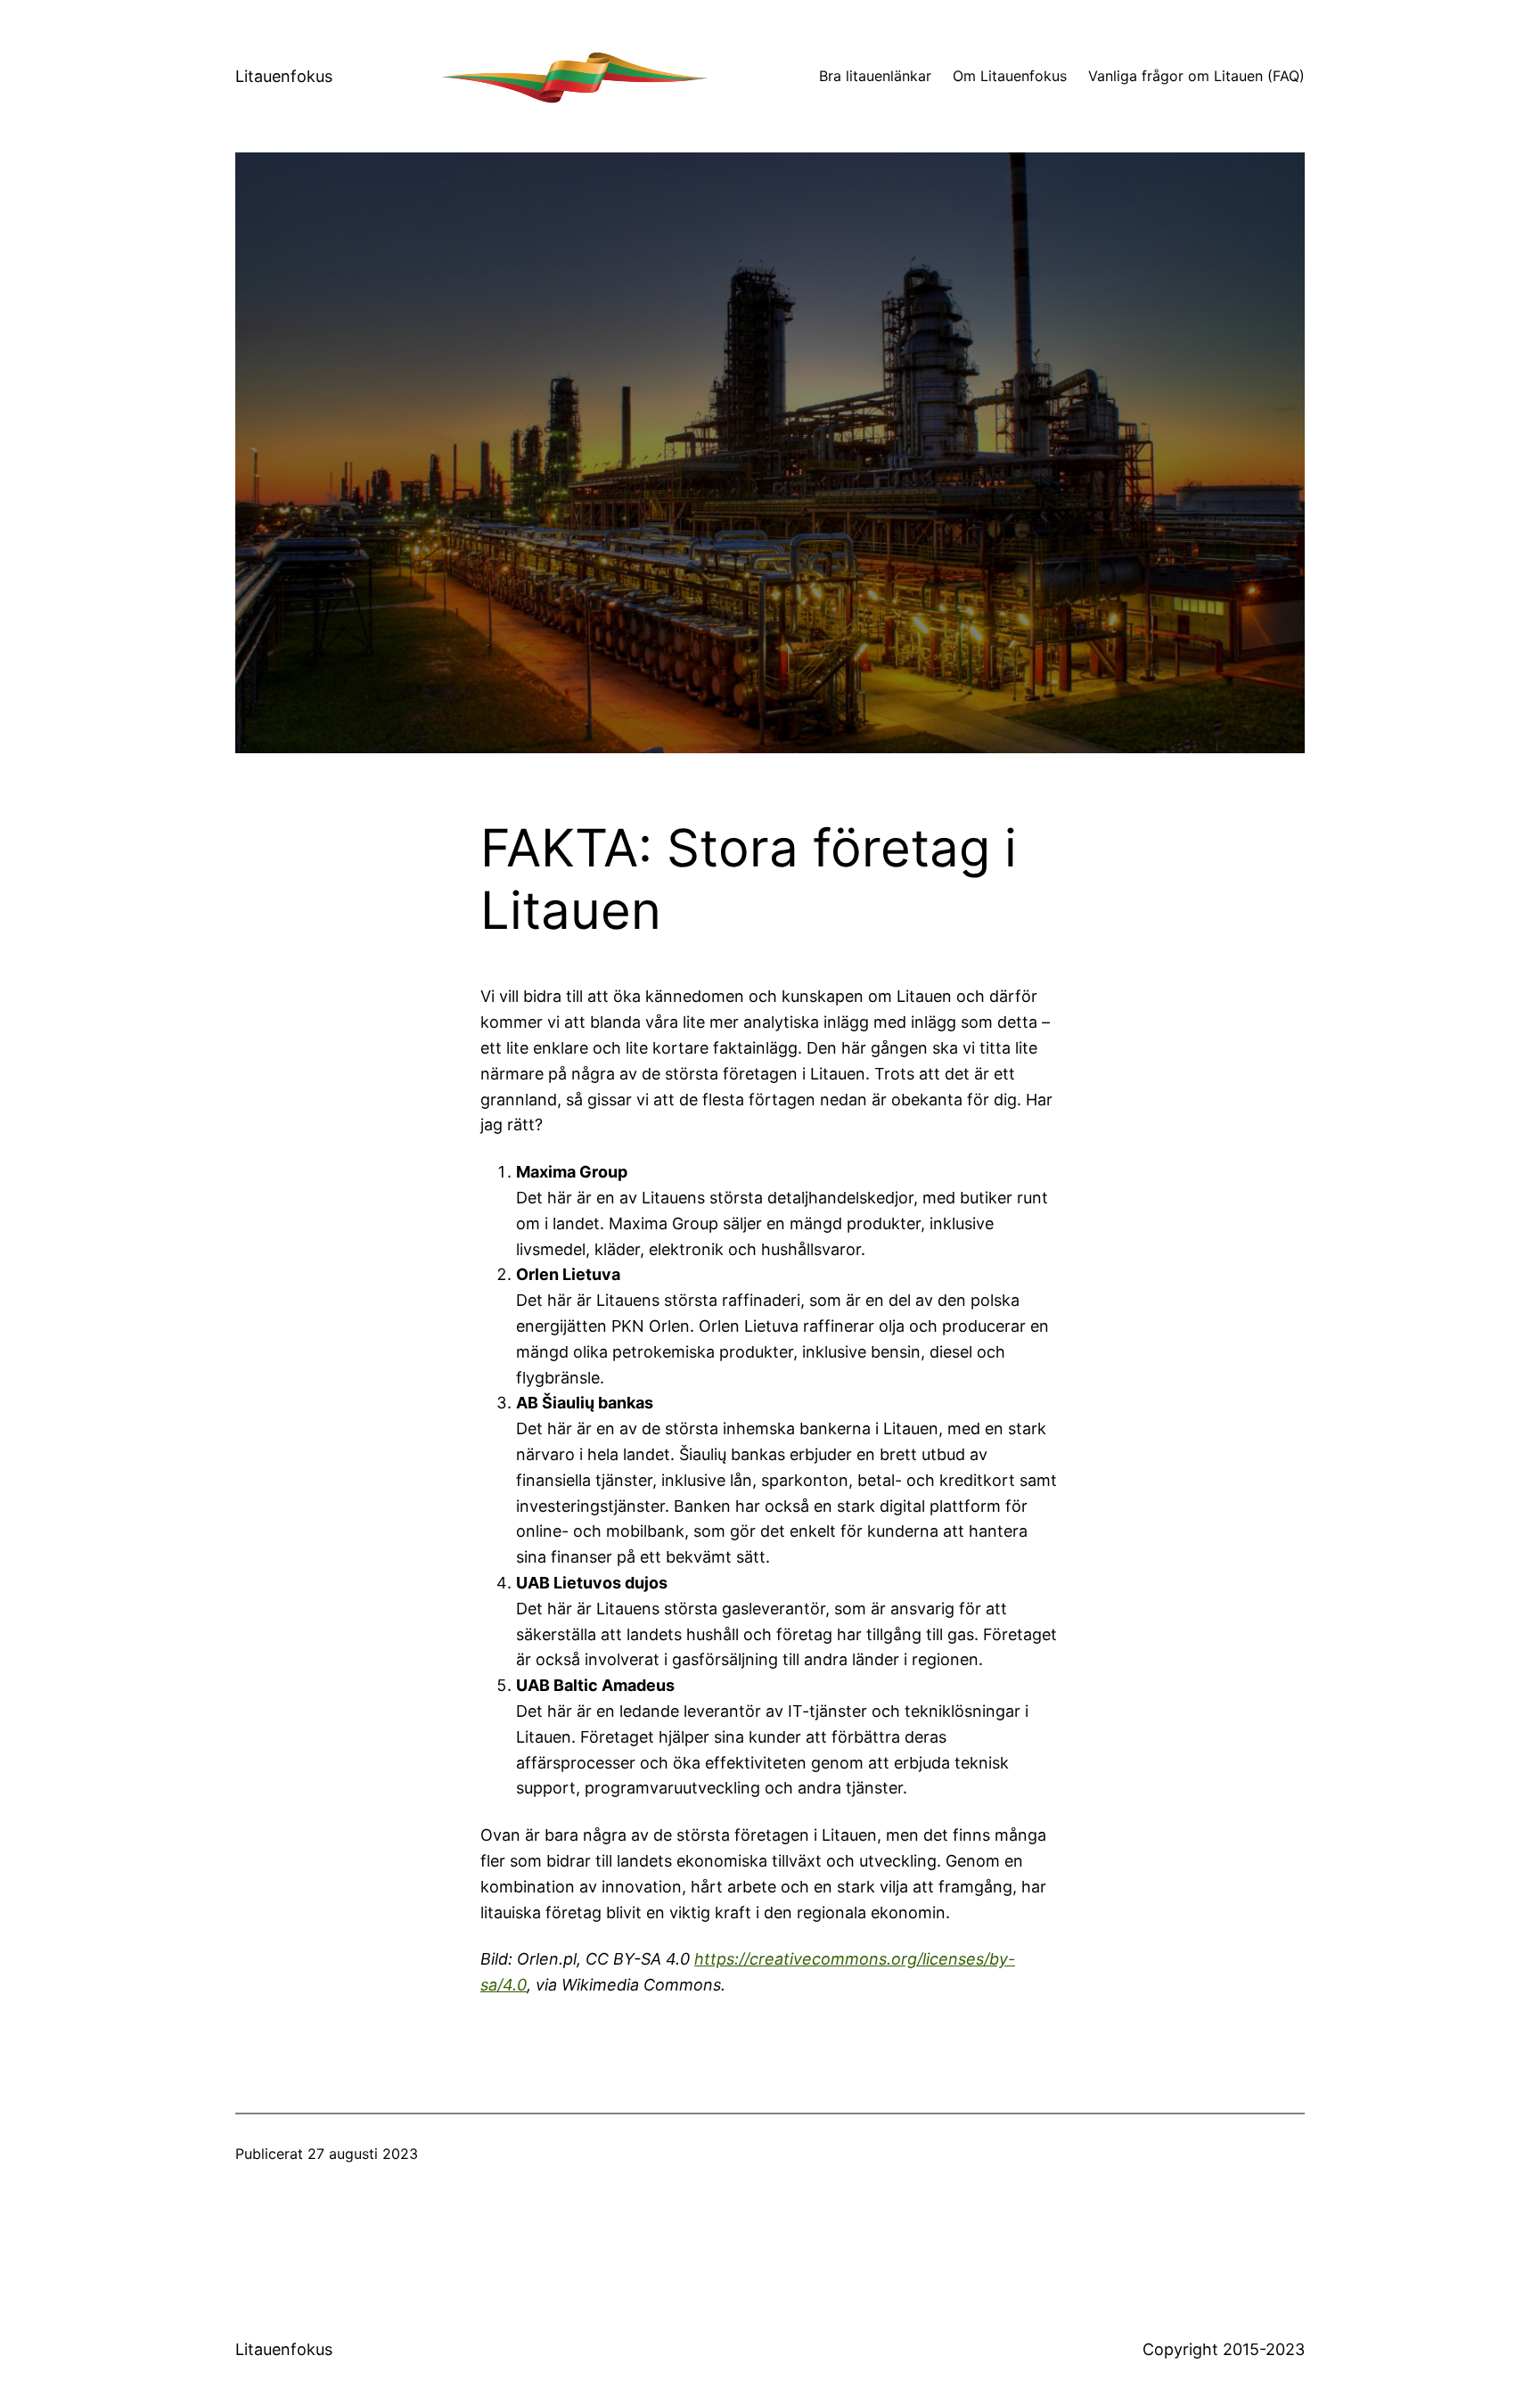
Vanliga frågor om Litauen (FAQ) (1196, 76)
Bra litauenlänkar (875, 76)
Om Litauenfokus (1010, 76)
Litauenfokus (284, 76)
